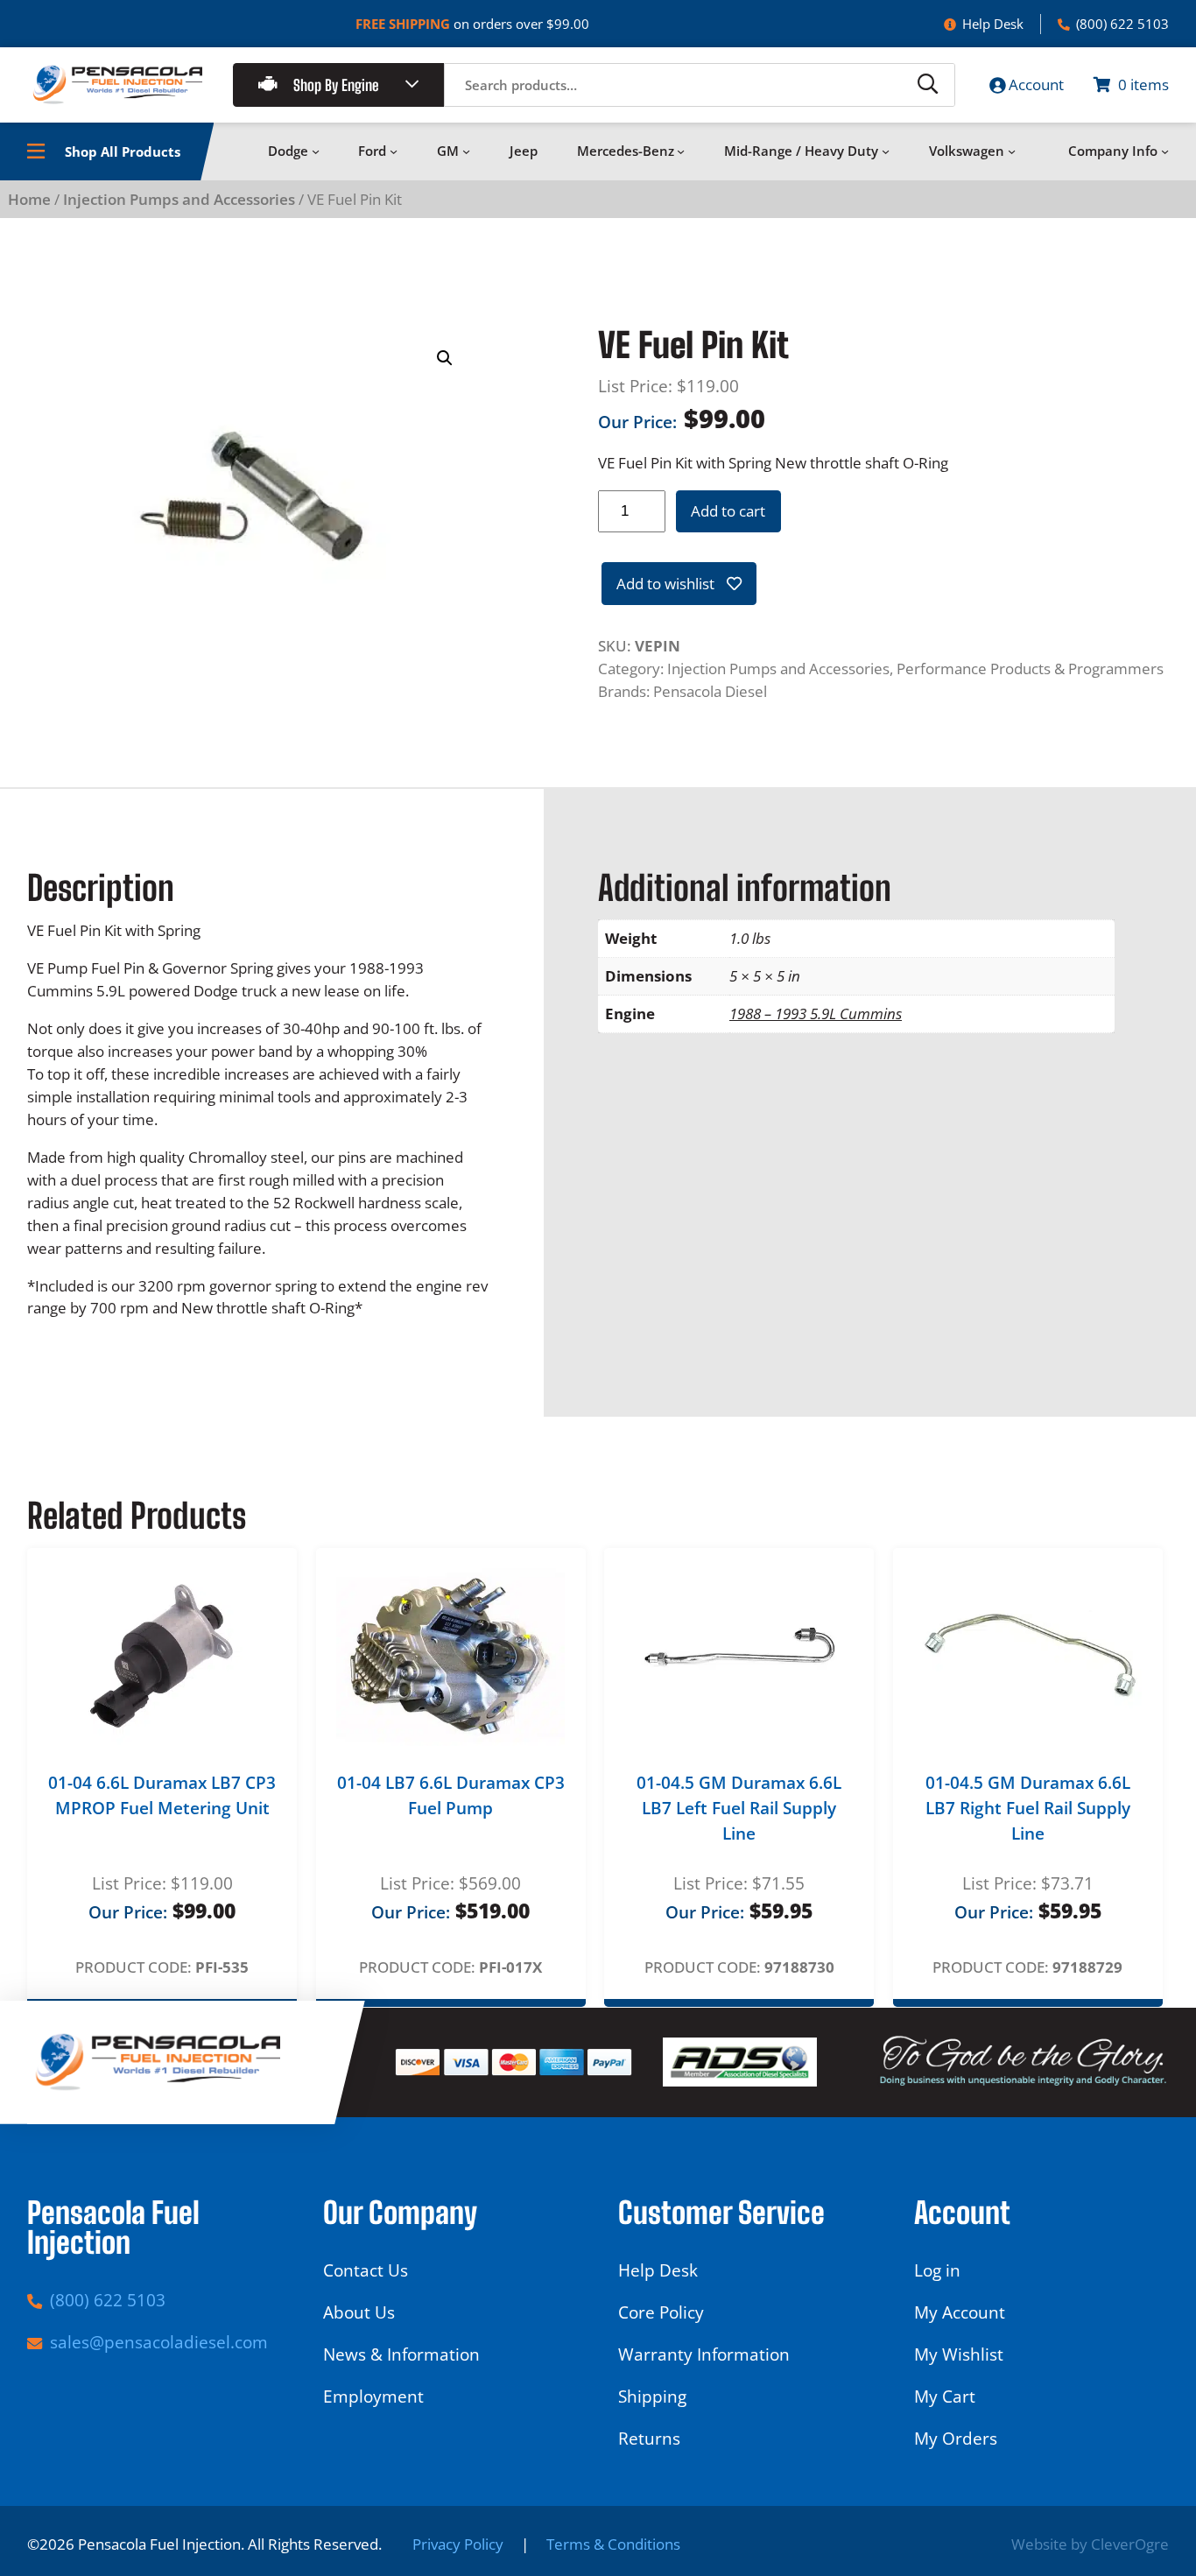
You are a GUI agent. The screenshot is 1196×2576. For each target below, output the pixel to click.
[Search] (928, 85)
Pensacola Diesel (710, 691)
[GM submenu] (466, 151)
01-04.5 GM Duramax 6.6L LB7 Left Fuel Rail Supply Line (739, 1808)
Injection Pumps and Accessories (179, 199)
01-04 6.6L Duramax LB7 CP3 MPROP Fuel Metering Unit (162, 1795)
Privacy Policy (458, 2544)
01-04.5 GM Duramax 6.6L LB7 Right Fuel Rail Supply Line (1028, 1808)
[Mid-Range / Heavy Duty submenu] (886, 151)
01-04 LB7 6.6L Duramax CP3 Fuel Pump (451, 1795)
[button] (445, 358)
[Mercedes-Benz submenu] (681, 151)
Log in (937, 2270)
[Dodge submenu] (316, 151)
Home (29, 199)
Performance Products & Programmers (1030, 669)
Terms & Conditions (613, 2544)
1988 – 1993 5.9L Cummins (816, 1014)
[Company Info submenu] (1165, 151)
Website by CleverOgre (1090, 2544)
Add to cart (728, 511)
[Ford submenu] (394, 151)
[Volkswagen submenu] (1012, 151)
